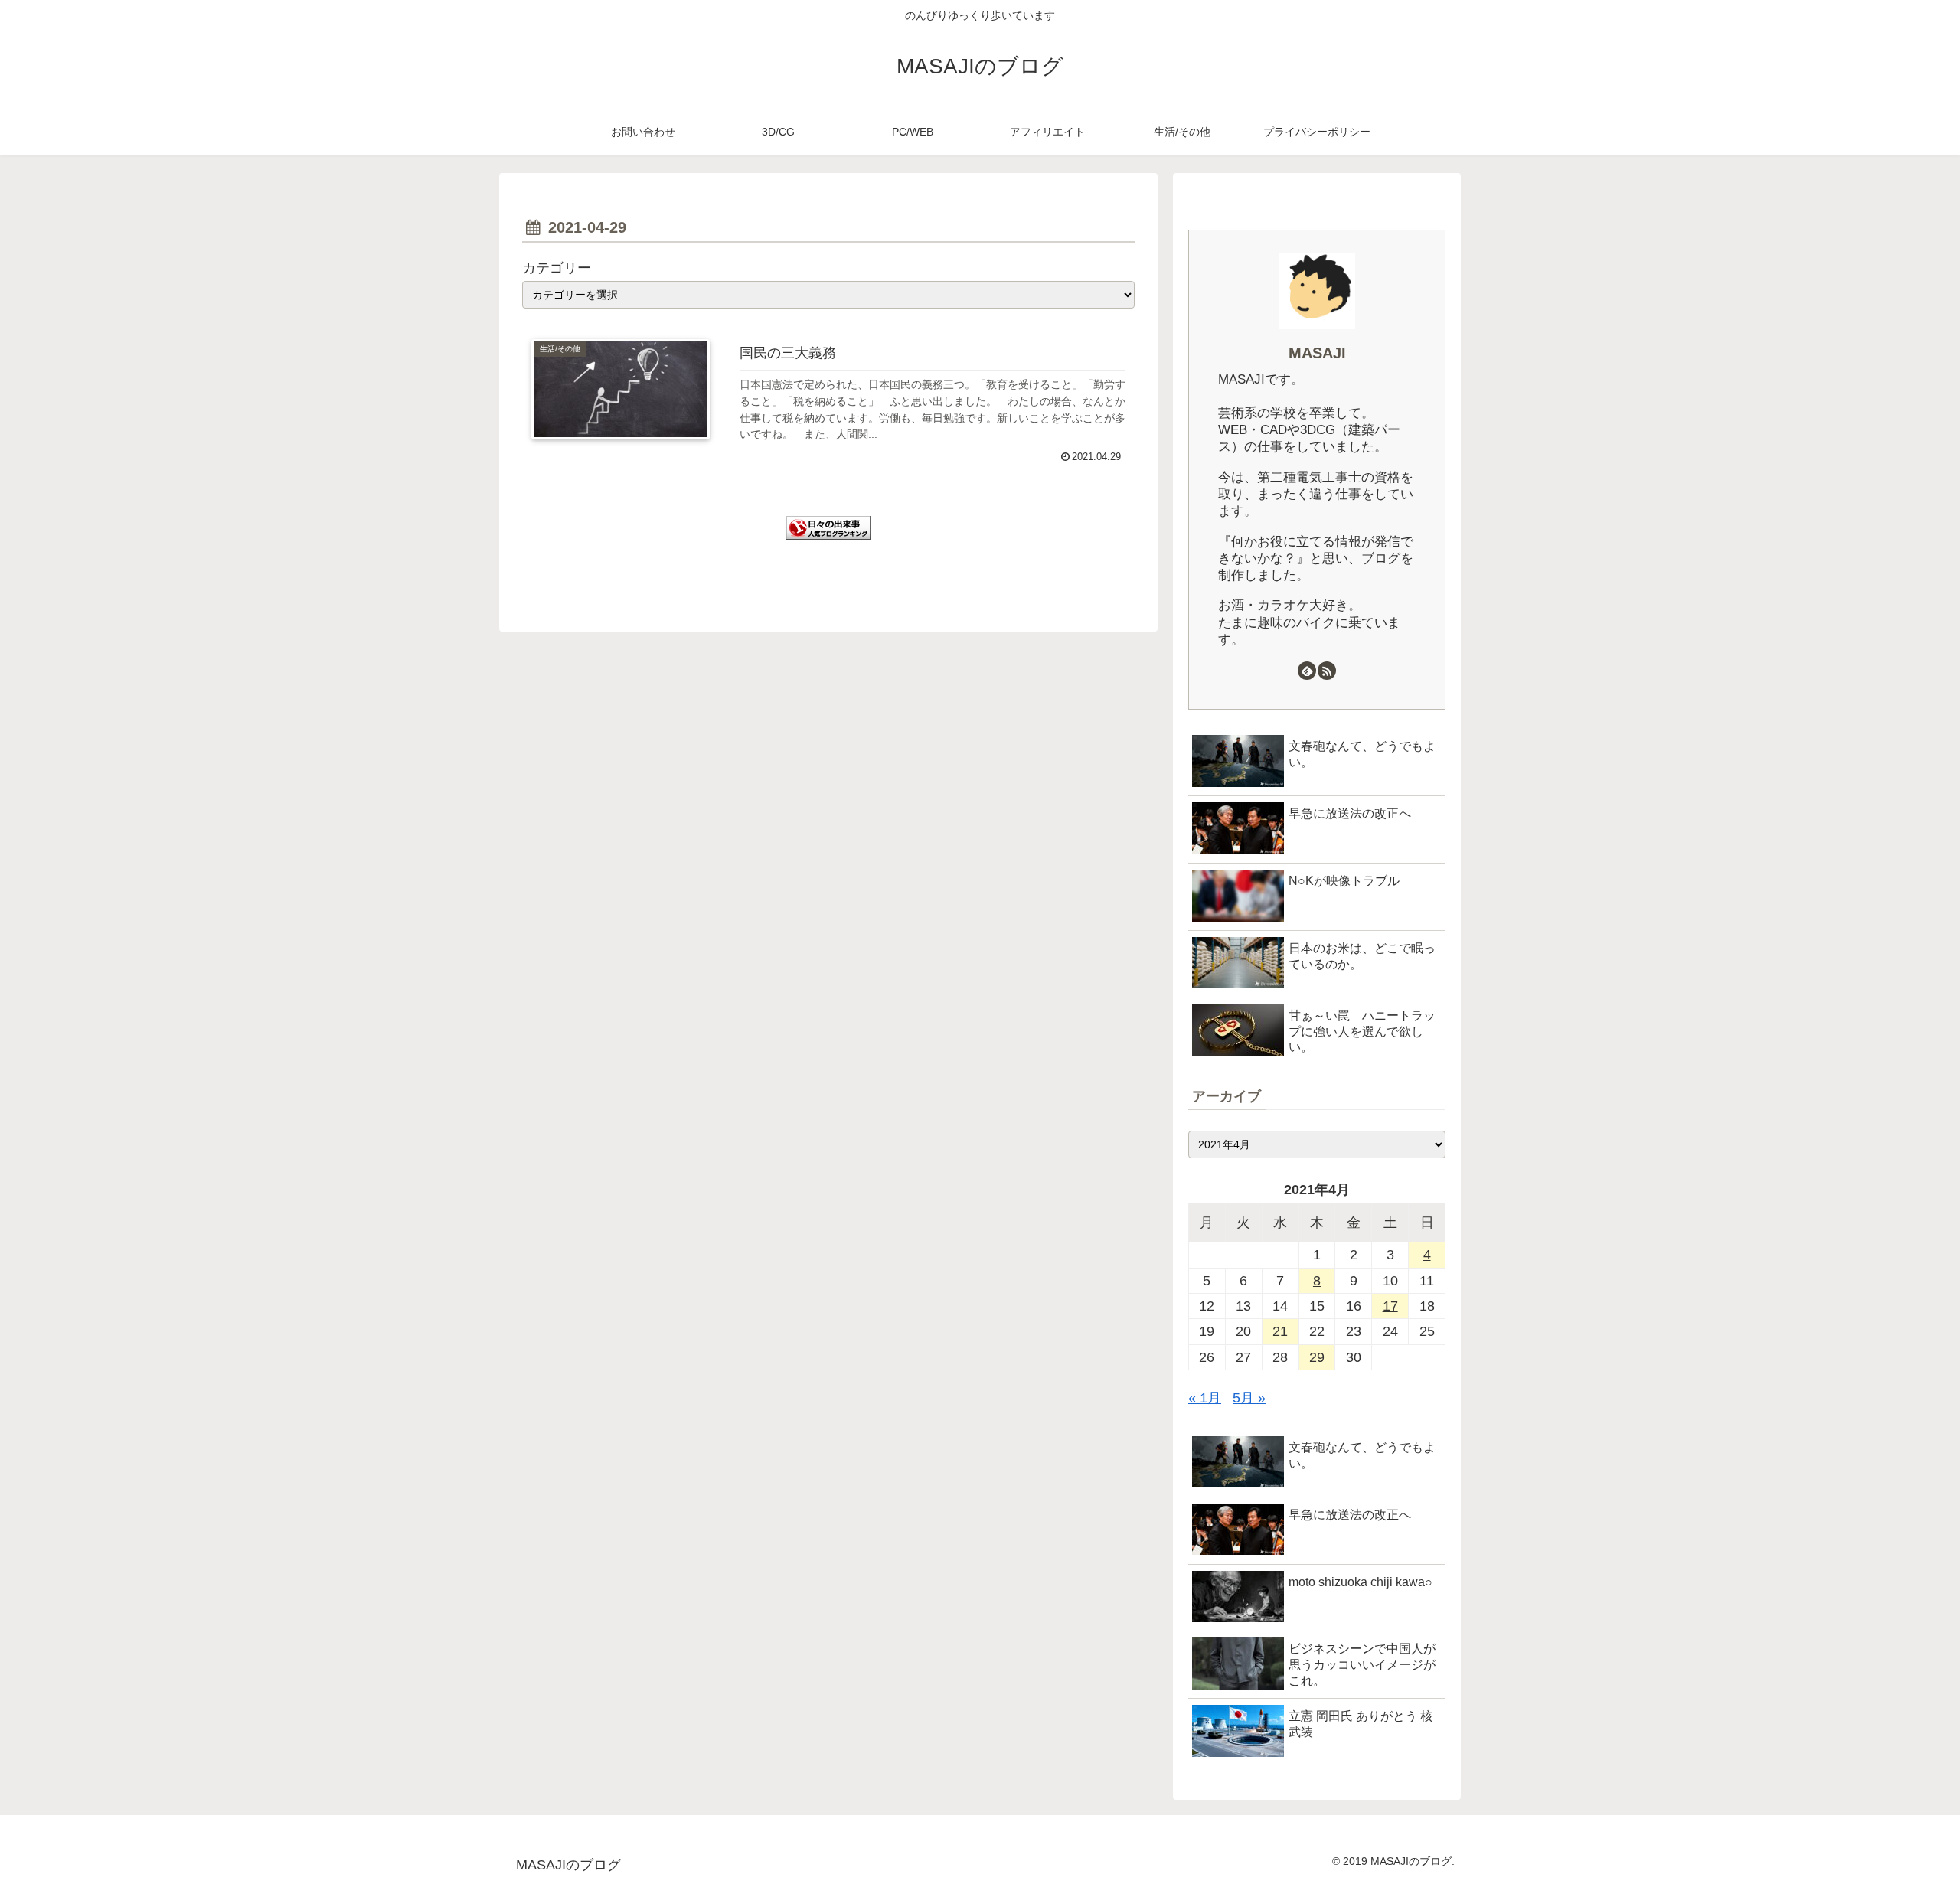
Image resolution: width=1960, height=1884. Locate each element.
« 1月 (1205, 1398)
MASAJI (1317, 353)
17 (1390, 1306)
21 (1280, 1331)
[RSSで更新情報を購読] (1327, 671)
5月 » (1249, 1398)
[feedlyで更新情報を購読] (1307, 671)
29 (1317, 1357)
